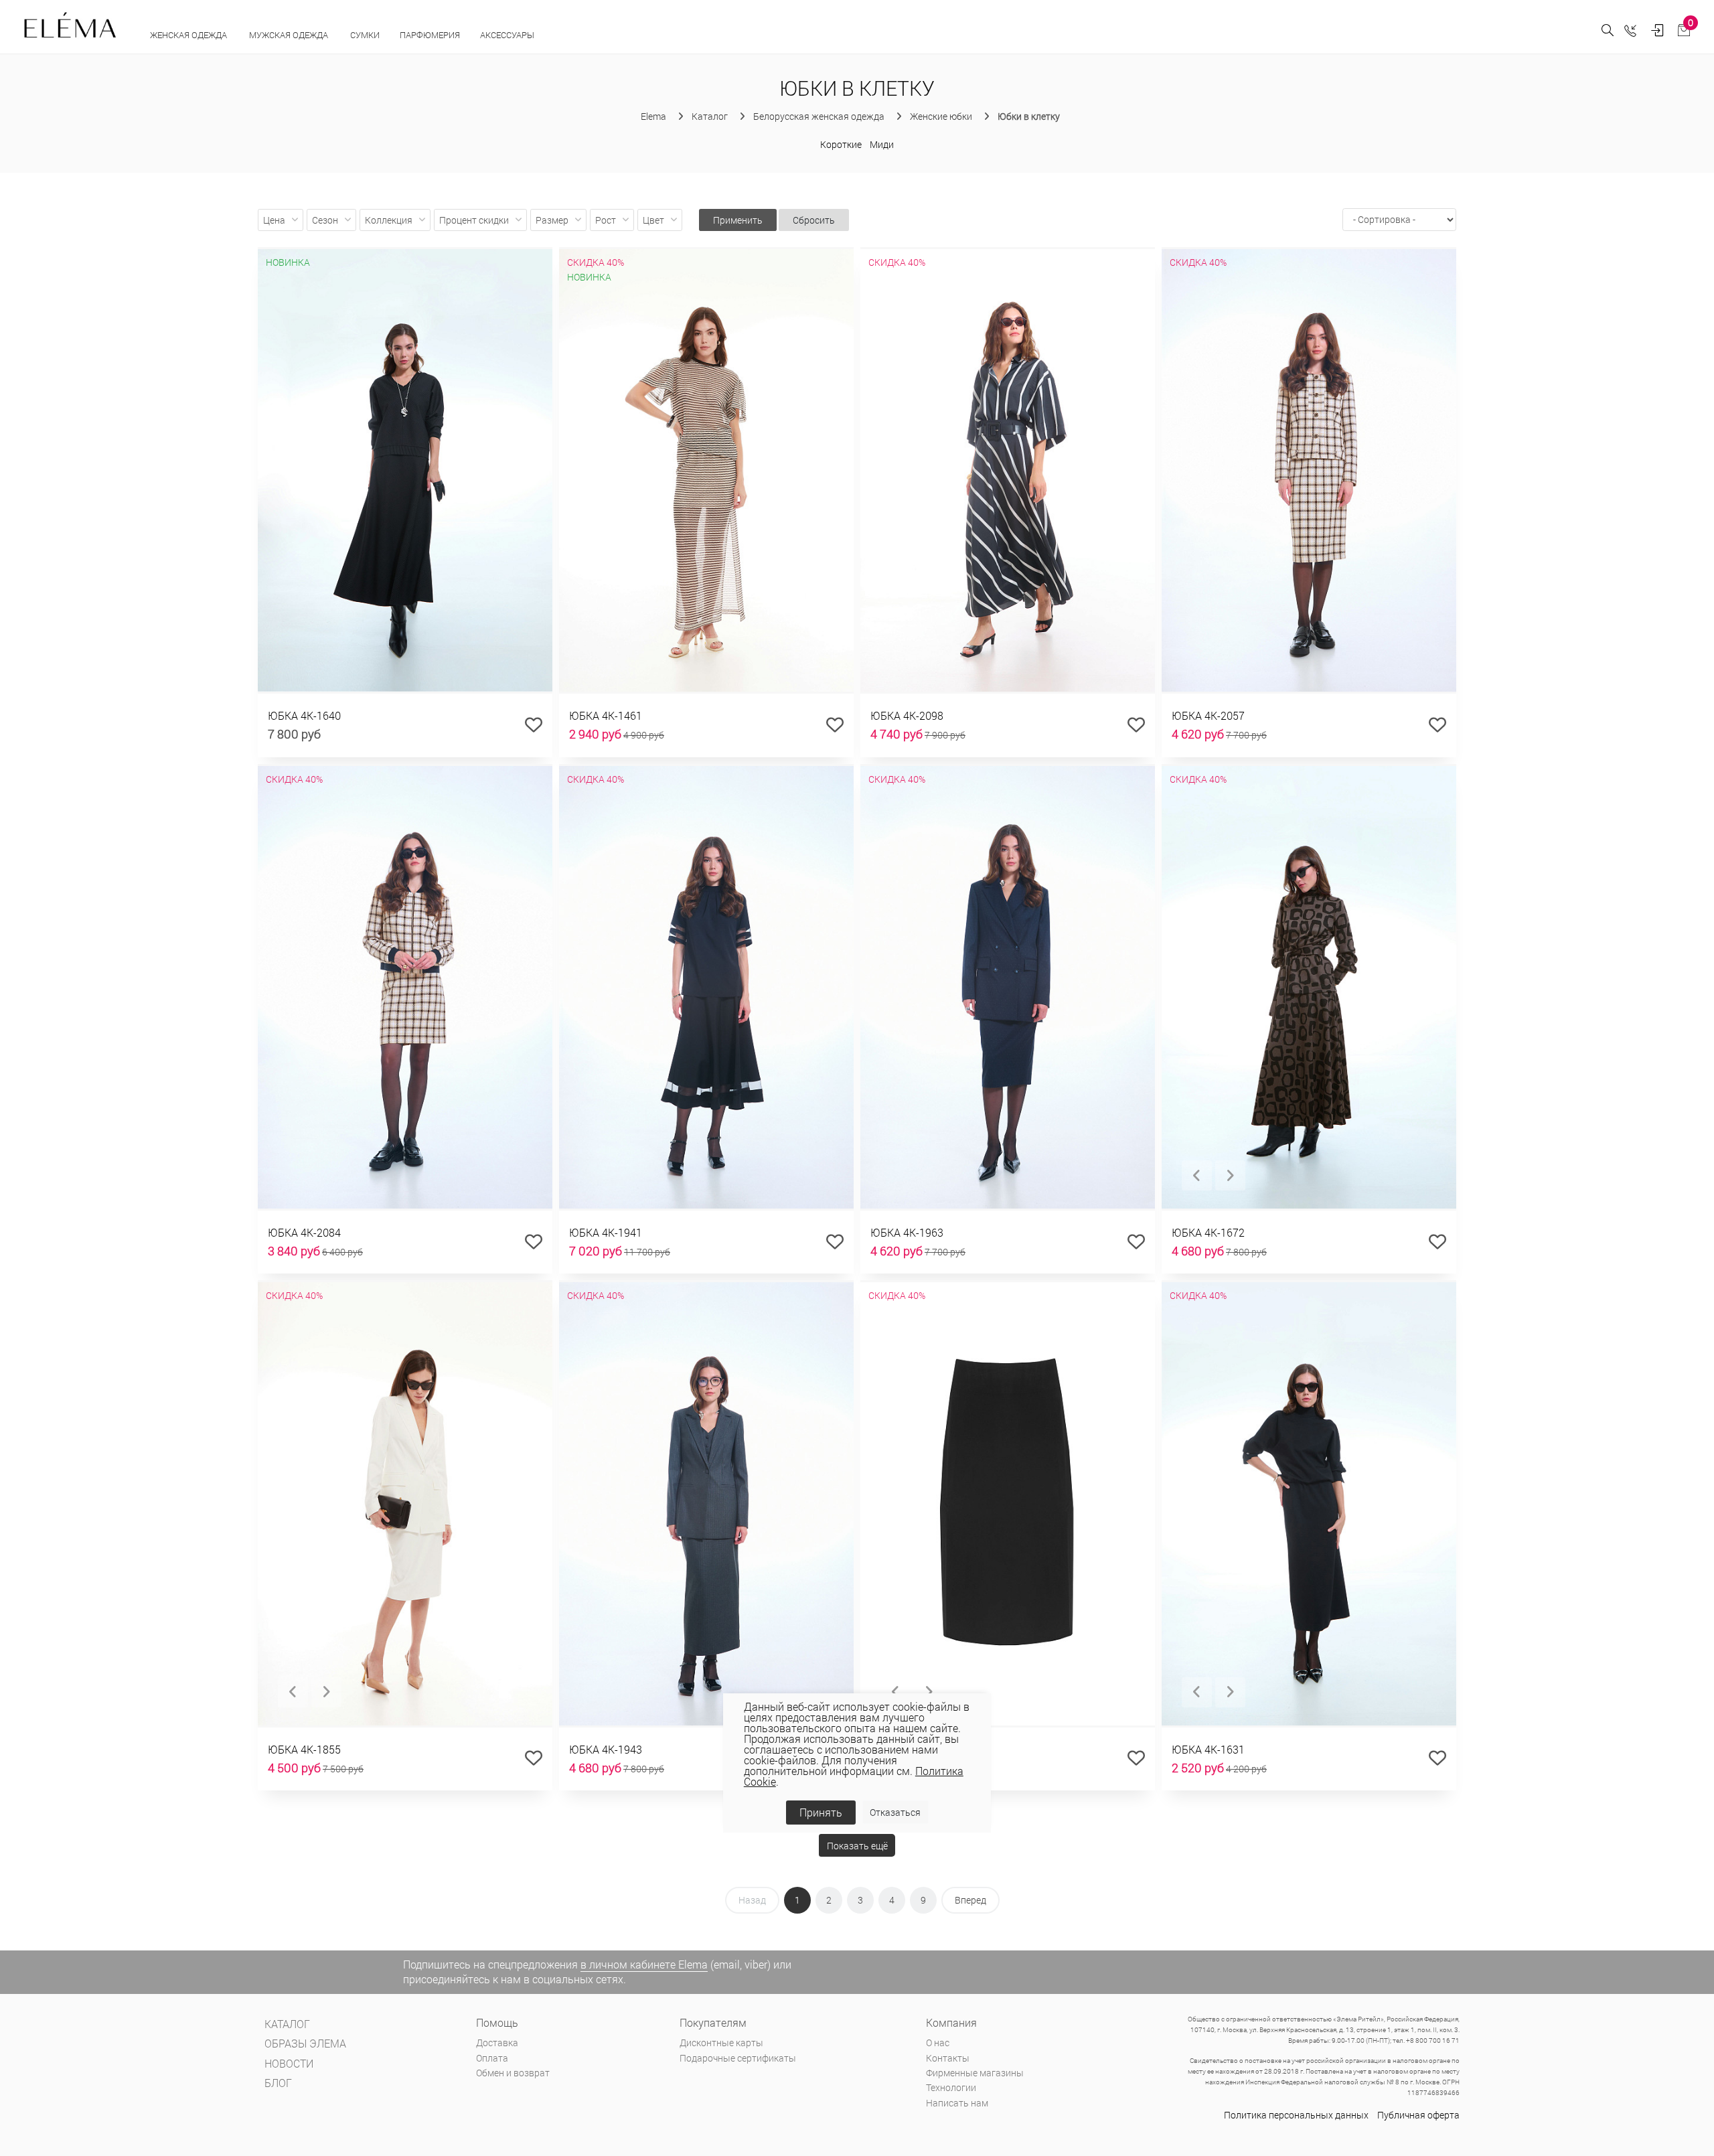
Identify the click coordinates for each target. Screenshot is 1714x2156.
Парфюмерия (430, 35)
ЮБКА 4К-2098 (907, 715)
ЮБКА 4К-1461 (606, 715)
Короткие (841, 144)
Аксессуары (508, 35)
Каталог (287, 2024)
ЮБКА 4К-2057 (1208, 715)
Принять (821, 1812)
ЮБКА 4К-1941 (606, 1232)
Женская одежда (189, 35)
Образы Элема (305, 2043)
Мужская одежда (290, 35)
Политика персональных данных (1296, 2115)
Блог (278, 2083)
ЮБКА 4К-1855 (304, 1749)
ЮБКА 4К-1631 (1208, 1749)
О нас (938, 2043)
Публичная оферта (1418, 2115)
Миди (882, 144)
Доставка (497, 2043)
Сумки (365, 35)
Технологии (951, 2087)
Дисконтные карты (721, 2043)
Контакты (948, 2058)
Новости (289, 2063)
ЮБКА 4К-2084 (304, 1232)
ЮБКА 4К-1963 (907, 1232)
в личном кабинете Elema (644, 1964)
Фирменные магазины (975, 2073)
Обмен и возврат (513, 2073)
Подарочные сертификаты (738, 2058)
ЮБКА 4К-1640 (304, 715)
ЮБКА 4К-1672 (1208, 1232)
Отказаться (895, 1812)
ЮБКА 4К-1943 (606, 1749)
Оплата (492, 2058)
